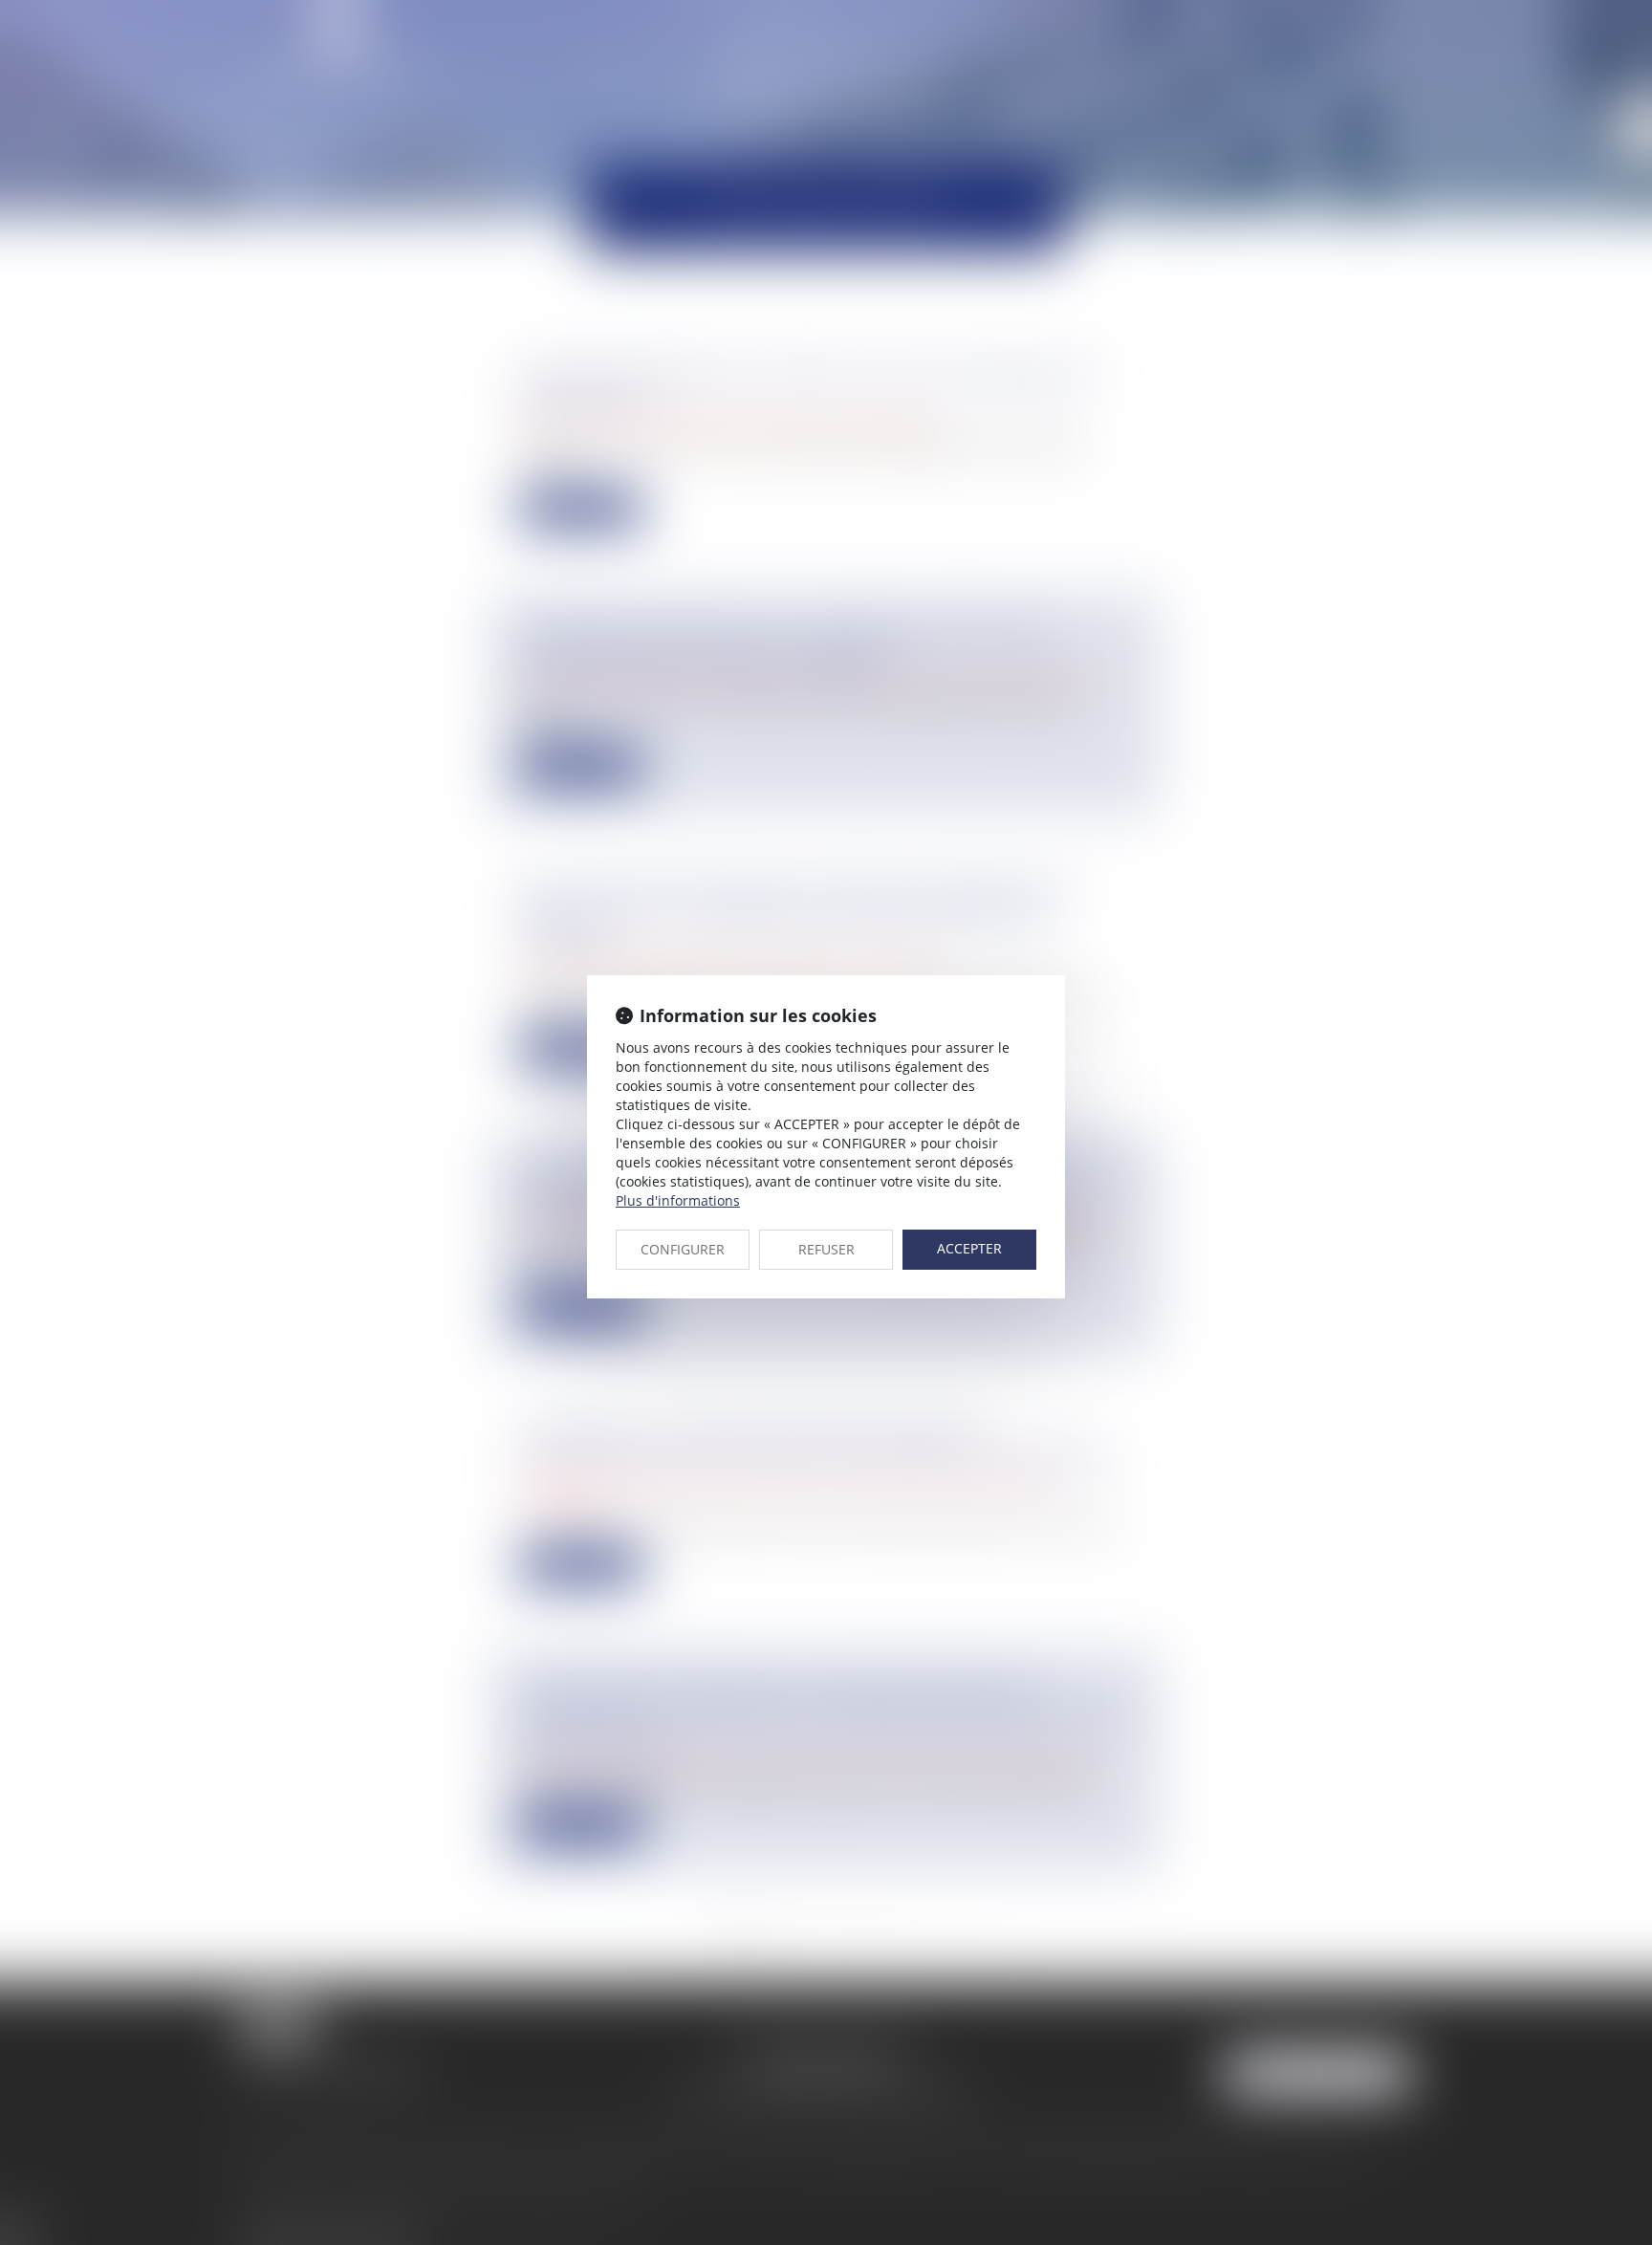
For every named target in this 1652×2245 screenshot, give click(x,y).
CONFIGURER (683, 1249)
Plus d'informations (678, 1200)
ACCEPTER (969, 1248)
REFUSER (826, 1249)
